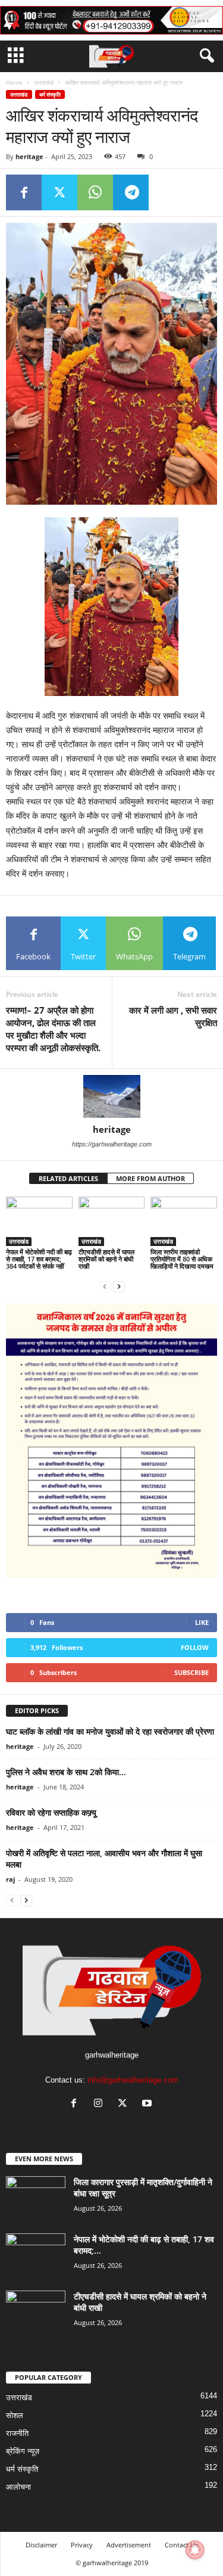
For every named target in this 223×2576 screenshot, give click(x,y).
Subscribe (191, 1672)
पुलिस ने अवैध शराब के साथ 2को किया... (66, 1772)
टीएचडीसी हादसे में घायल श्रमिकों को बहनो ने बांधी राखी (106, 1259)
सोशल (15, 2415)
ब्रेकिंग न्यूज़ (23, 2451)
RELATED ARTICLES (68, 1178)
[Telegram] (131, 192)
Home (14, 82)
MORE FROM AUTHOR (150, 1178)
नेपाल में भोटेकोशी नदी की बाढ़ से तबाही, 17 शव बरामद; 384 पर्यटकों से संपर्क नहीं (39, 1259)
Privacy (82, 2545)
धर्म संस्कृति (50, 94)
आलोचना (18, 2487)
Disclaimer (41, 2545)
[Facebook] (24, 192)
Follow (195, 1647)
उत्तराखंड (44, 82)
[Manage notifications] (195, 2550)
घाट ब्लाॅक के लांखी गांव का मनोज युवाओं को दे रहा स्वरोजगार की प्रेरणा (110, 1731)
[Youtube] (148, 2104)
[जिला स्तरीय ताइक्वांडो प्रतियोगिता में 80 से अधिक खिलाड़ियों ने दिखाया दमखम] (184, 1221)
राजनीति (17, 2433)
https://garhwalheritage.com (112, 1144)
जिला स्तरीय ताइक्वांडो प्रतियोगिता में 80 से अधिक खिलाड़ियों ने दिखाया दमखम (182, 1259)
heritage (29, 156)
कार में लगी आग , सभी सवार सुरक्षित (173, 1016)
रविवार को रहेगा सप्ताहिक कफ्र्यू (51, 1812)
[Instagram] (101, 2104)
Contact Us (181, 2545)
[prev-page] (105, 1286)
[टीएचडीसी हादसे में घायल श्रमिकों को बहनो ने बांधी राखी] (112, 1221)
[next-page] (119, 1286)
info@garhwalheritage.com (133, 2080)
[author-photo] (111, 1096)
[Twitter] (59, 192)
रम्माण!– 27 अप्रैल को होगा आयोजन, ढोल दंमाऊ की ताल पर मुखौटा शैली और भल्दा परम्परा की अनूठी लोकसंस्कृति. (53, 1029)
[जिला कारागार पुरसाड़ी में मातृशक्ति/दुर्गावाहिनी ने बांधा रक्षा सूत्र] (36, 2199)
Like (202, 1622)
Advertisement (129, 2545)
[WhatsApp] (95, 192)
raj (10, 1879)
